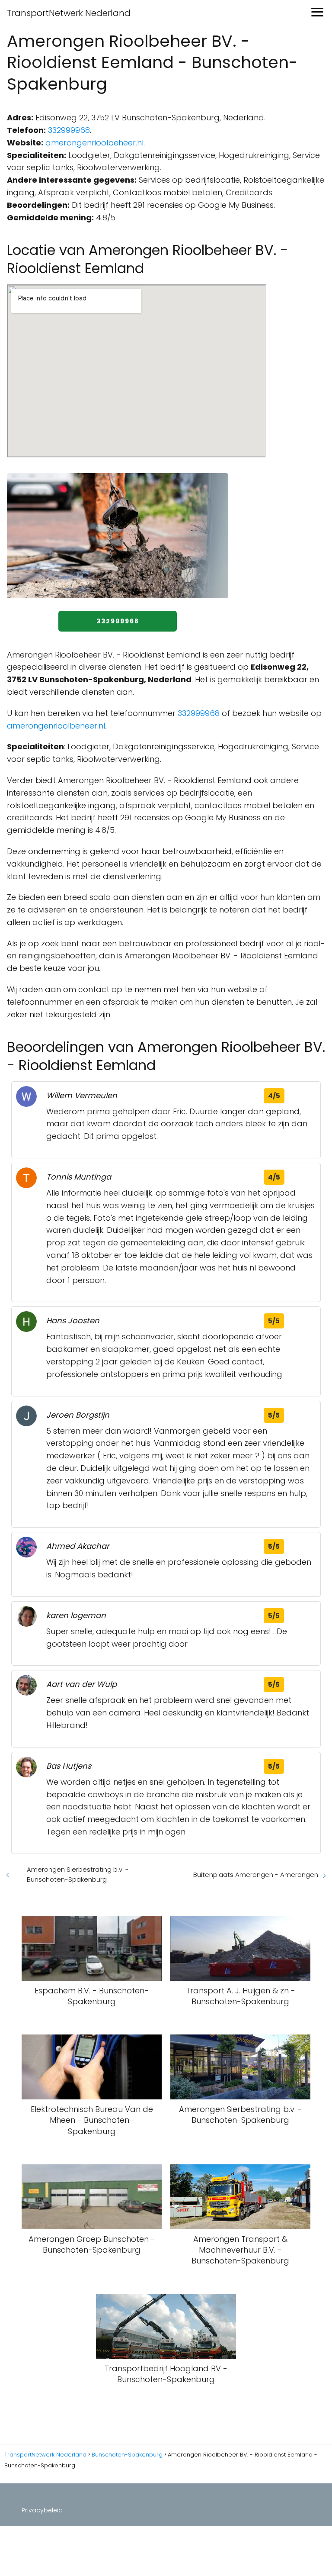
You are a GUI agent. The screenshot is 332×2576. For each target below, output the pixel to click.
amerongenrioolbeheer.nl (94, 143)
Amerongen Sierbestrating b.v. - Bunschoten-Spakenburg (78, 1874)
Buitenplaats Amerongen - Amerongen (256, 1875)
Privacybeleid (42, 2510)
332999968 (69, 130)
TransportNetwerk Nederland (69, 13)
